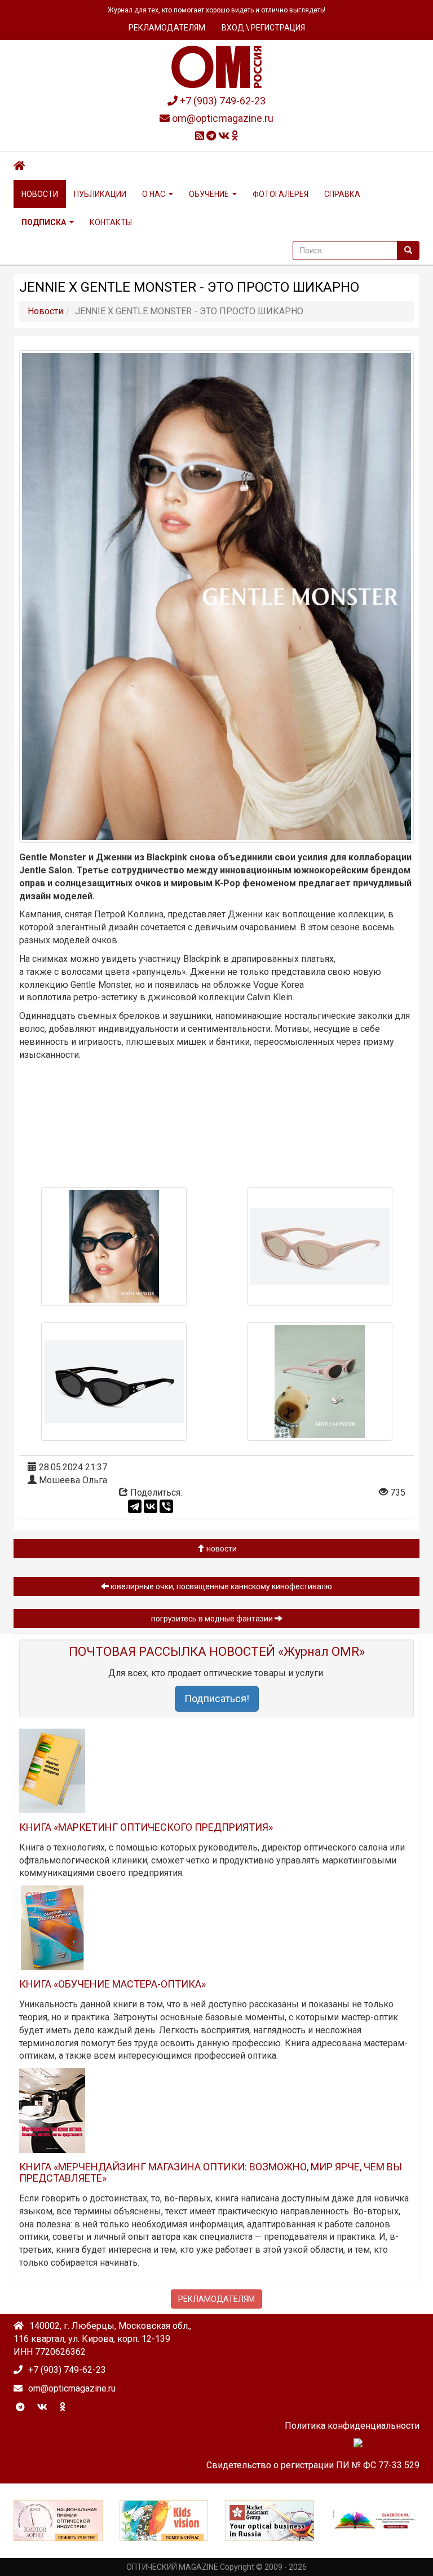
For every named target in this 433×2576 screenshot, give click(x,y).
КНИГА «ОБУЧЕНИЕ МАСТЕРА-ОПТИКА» (112, 1984)
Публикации (100, 194)
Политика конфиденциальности (352, 2426)
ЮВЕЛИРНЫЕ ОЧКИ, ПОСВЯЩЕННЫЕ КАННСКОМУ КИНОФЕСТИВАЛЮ (220, 1586)
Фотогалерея (280, 194)
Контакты (111, 222)
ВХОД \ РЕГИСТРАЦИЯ (263, 28)
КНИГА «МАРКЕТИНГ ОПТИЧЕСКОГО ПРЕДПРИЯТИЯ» (146, 1827)
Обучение (209, 194)
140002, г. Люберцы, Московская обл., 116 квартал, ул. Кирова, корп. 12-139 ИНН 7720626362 (102, 2339)
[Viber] (166, 1506)
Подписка (44, 222)
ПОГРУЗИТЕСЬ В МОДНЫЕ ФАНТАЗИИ (213, 1619)
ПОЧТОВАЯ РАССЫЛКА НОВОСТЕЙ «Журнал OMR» (217, 1652)
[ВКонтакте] (151, 1506)
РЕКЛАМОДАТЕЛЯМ (167, 28)
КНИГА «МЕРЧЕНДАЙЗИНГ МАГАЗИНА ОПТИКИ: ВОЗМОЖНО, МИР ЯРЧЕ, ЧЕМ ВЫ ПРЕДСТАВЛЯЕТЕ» (211, 2172)
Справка (342, 194)
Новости (40, 194)
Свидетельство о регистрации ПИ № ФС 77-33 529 (313, 2465)
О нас (154, 194)
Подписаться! (217, 1698)
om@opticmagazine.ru (222, 118)
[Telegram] (135, 1506)
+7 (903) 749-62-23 (222, 101)
